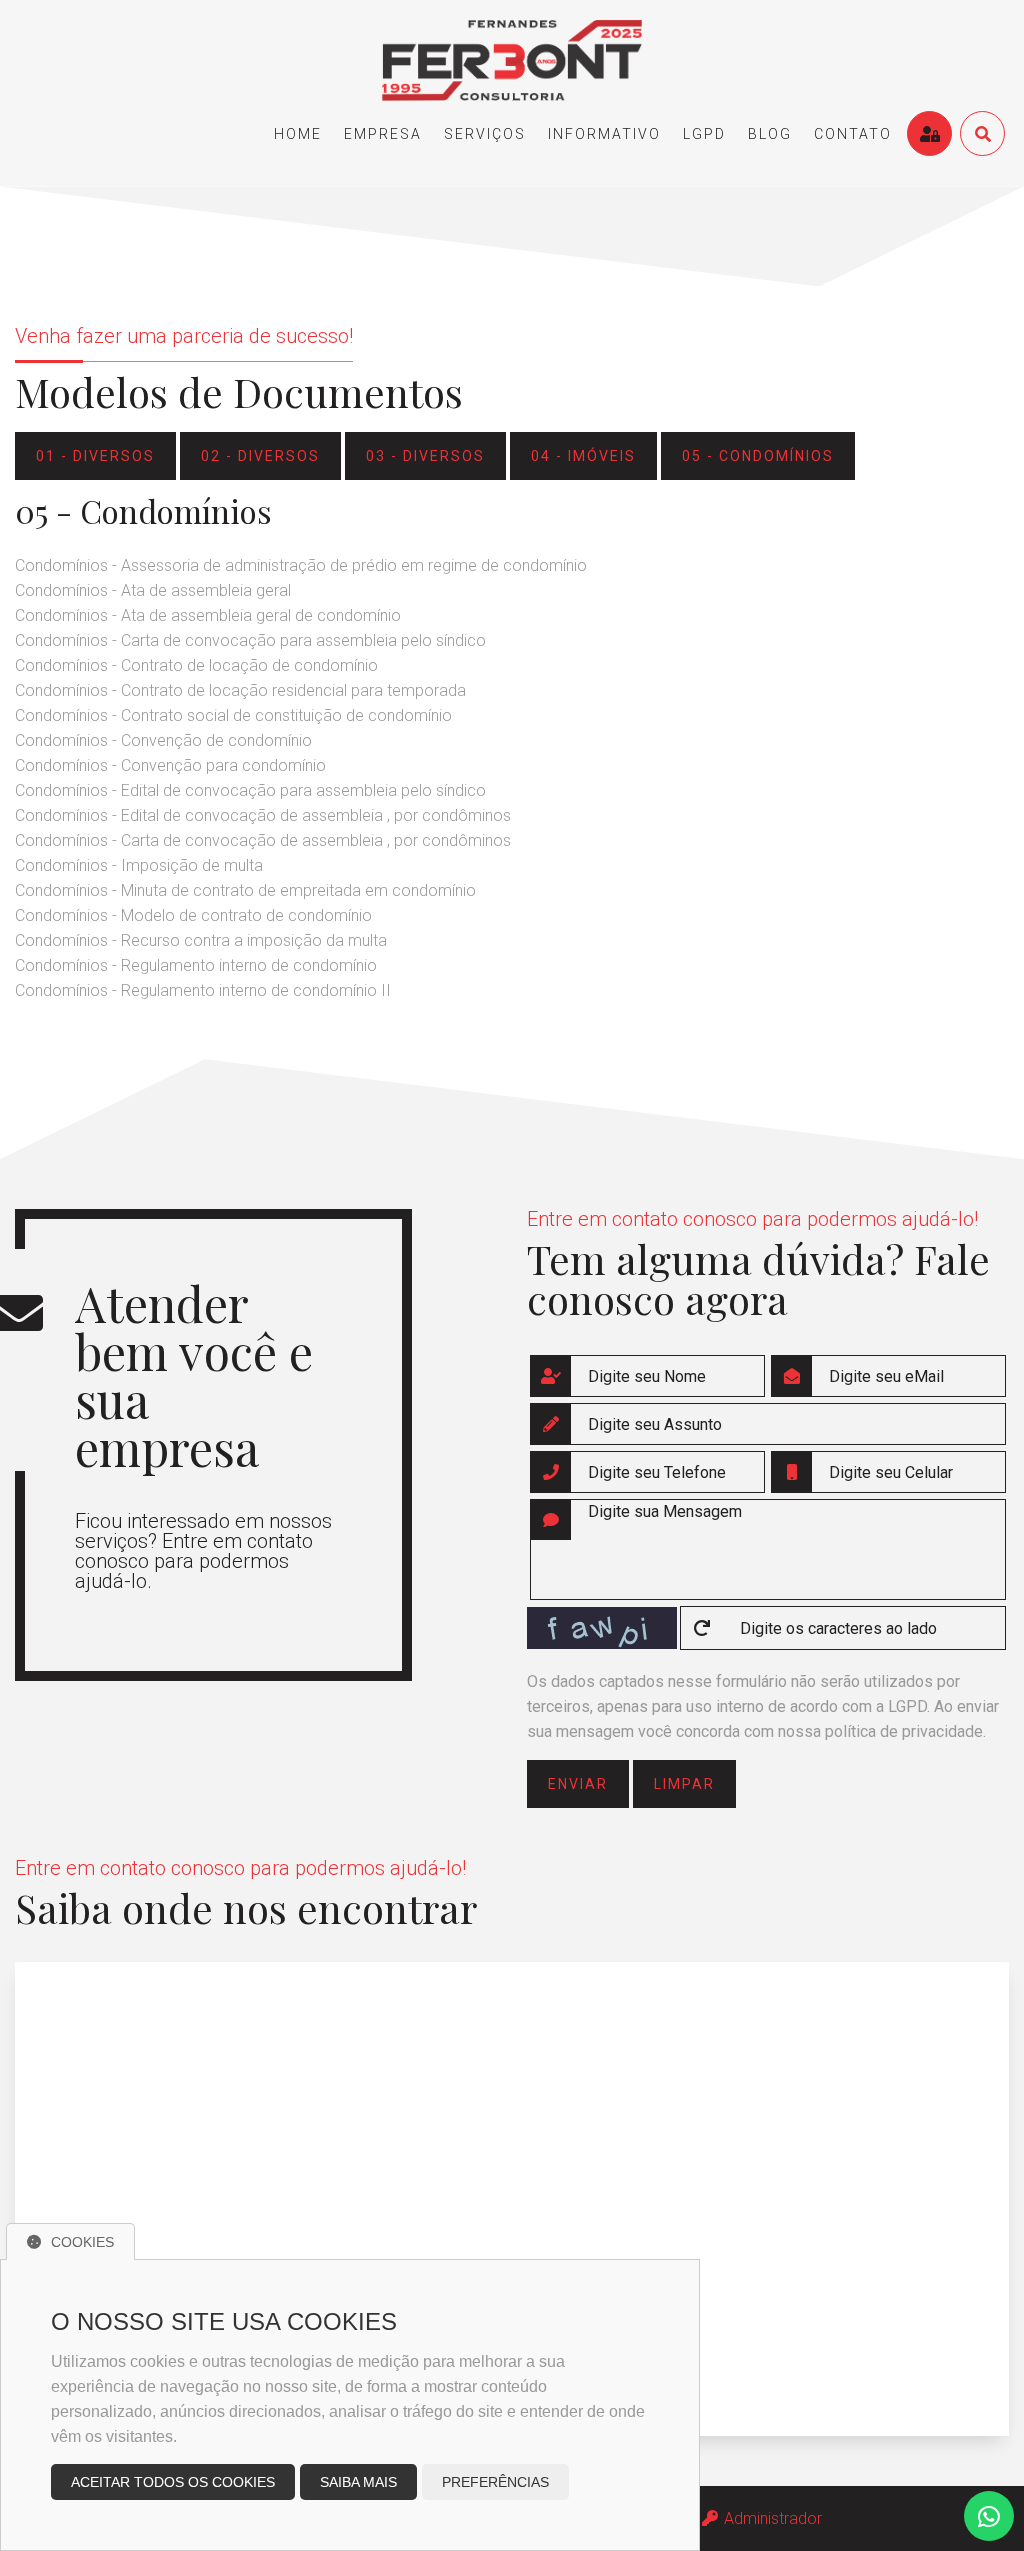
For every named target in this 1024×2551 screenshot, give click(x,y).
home (298, 134)
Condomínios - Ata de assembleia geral (153, 590)
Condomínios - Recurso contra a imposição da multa (201, 940)
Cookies (82, 2242)
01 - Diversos (95, 456)
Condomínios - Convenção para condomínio (170, 765)
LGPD (704, 134)
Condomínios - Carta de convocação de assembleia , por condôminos (263, 840)
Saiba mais (358, 2482)
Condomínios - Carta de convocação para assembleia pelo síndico (250, 640)
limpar (684, 1784)
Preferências (495, 2482)
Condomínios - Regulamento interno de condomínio (196, 965)
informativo (604, 134)
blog (770, 134)
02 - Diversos (260, 456)
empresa (383, 134)
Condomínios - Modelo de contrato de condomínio (193, 915)
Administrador (771, 2518)
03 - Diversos (425, 456)
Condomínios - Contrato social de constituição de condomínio (233, 715)
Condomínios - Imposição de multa (139, 865)
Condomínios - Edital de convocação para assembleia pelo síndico (250, 790)
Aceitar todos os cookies (173, 2482)
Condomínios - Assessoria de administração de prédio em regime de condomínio (301, 565)
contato (853, 134)
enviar (578, 1784)
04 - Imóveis (583, 456)
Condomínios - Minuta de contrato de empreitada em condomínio (245, 890)
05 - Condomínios (758, 456)
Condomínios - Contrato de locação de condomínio (196, 665)
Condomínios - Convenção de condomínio (163, 740)
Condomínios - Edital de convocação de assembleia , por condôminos (263, 815)
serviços (485, 134)
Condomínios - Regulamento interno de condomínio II (203, 990)
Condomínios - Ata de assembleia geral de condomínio (208, 615)
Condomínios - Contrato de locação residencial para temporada (240, 690)
